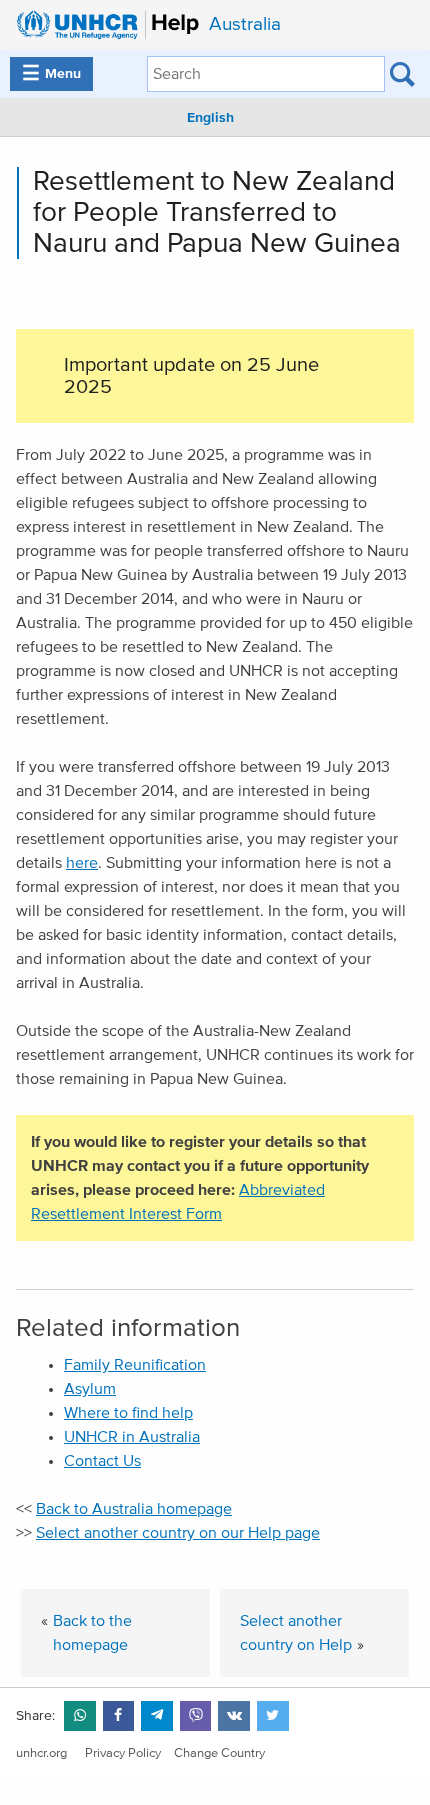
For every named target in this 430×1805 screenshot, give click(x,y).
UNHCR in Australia (132, 1437)
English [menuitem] (210, 118)
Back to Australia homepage (134, 1509)
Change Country (219, 1753)
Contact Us (102, 1461)
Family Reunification (135, 1365)
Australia (245, 24)
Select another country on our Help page (178, 1533)
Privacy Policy (123, 1753)
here (82, 863)
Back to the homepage (92, 1633)
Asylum (90, 1389)
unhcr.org (41, 1753)
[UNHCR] (102, 25)
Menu (51, 74)
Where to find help (128, 1413)
